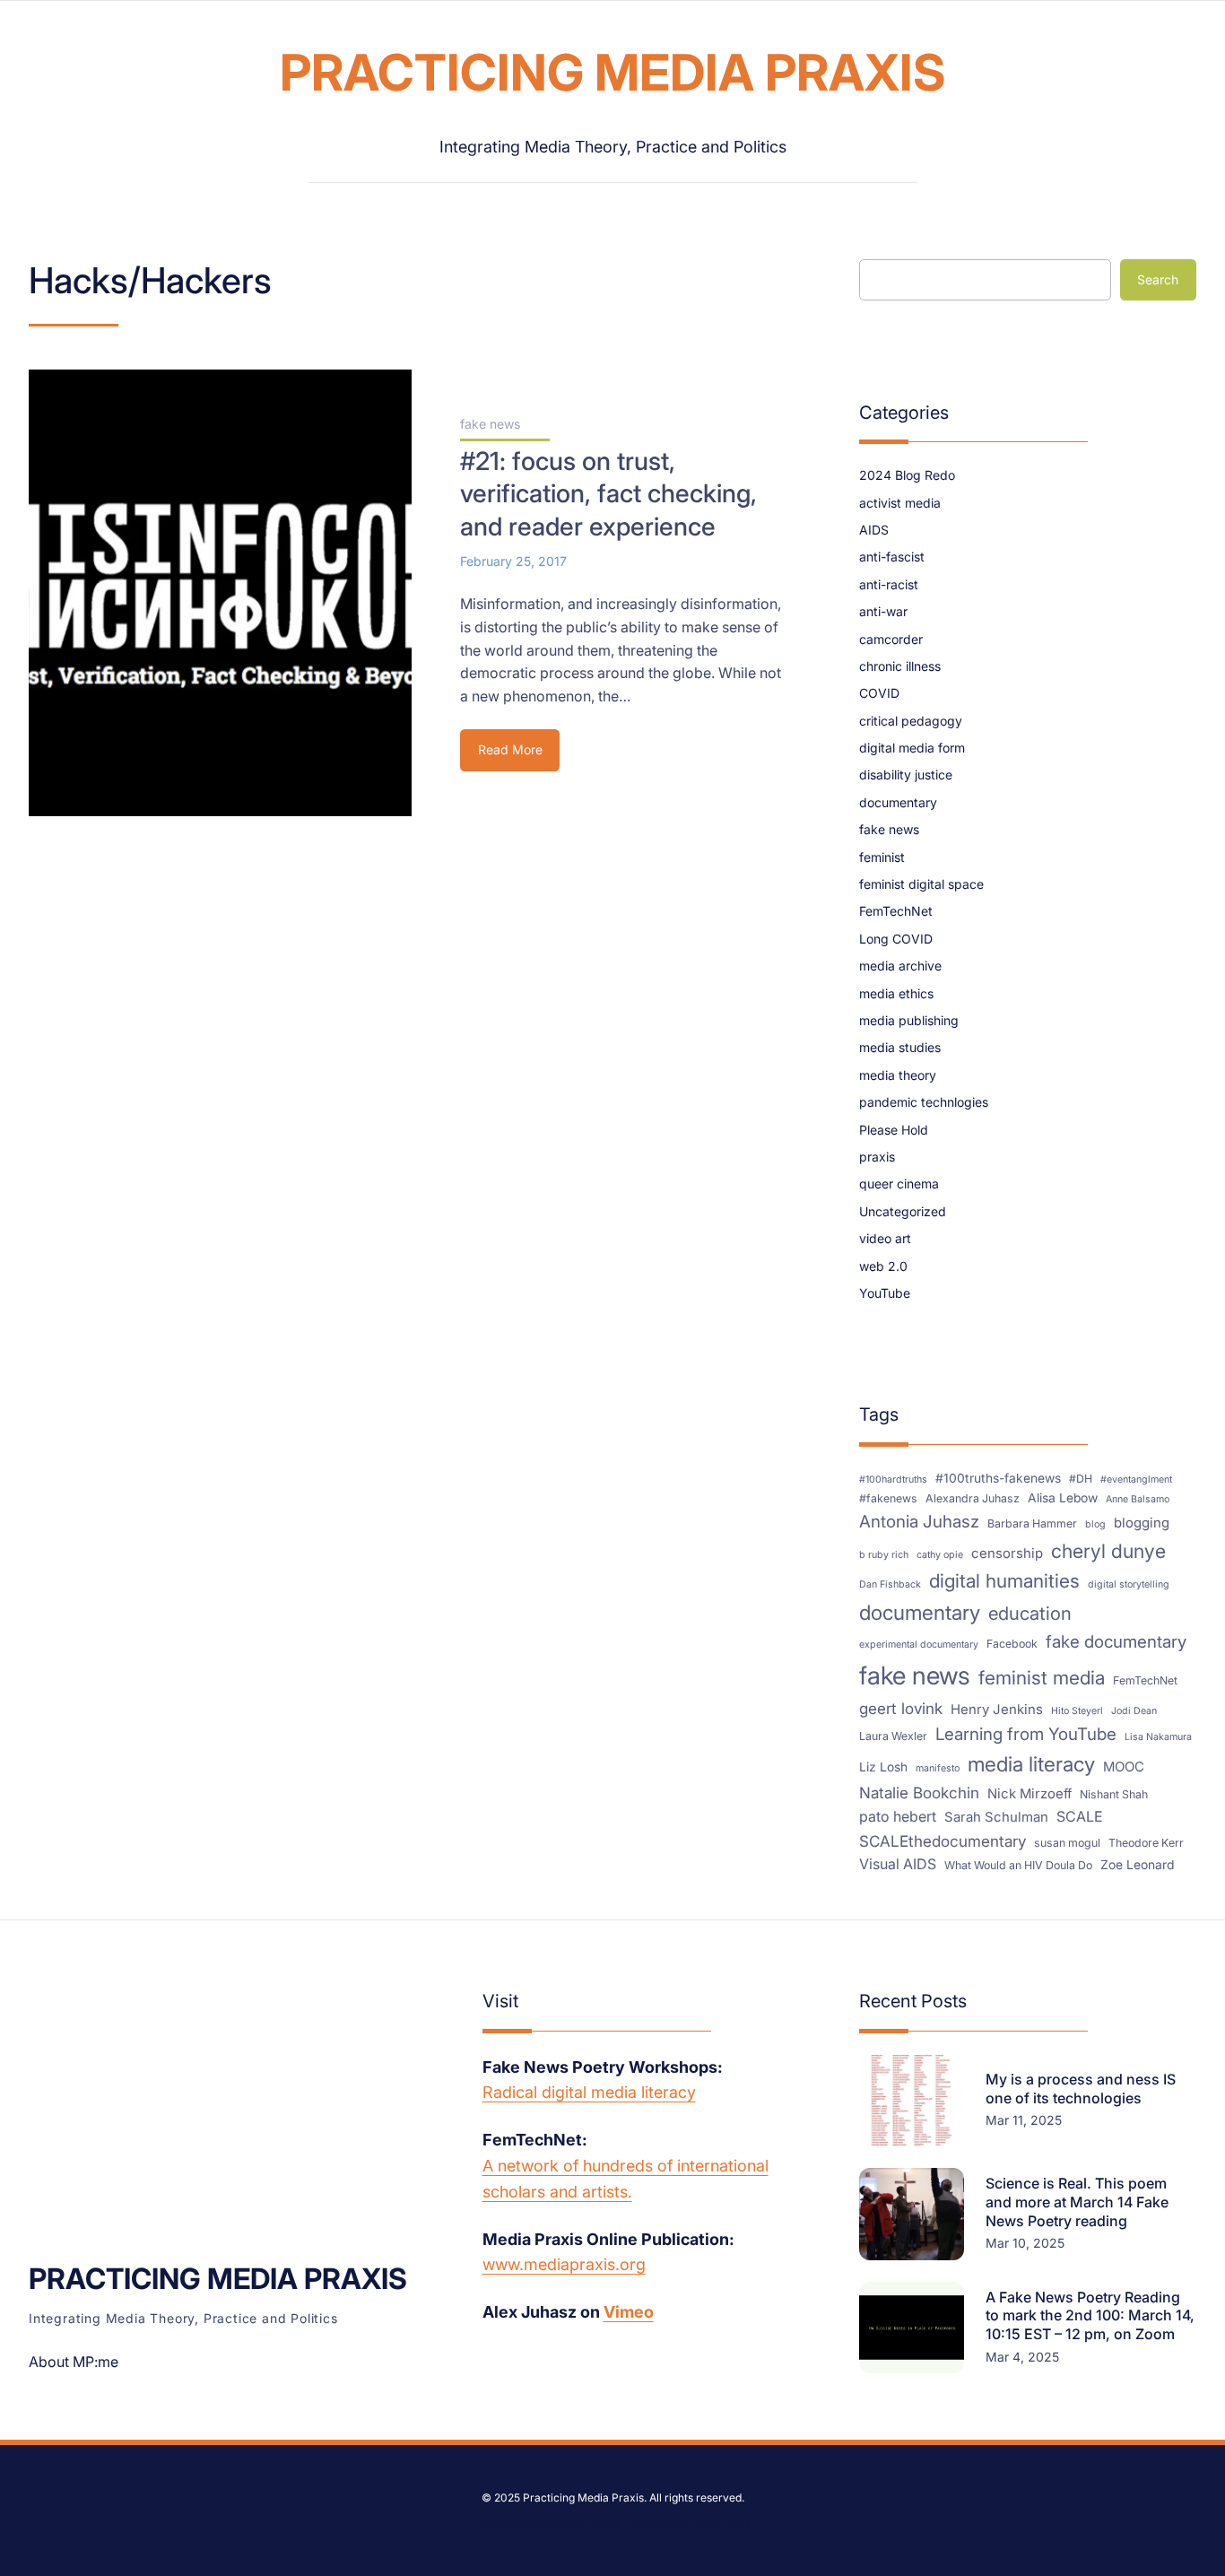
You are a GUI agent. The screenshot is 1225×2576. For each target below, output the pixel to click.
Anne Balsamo (1138, 1499)
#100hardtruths (893, 1479)
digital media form (912, 748)
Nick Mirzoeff (1030, 1794)
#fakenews (888, 1498)
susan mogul (1067, 1843)
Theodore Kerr (1146, 1843)
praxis (877, 1157)
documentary (898, 802)
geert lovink (901, 1708)
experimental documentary (919, 1645)
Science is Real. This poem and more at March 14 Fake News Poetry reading (1077, 2202)
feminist (882, 857)
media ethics (896, 993)
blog (1095, 1524)
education (1030, 1613)
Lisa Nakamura (1158, 1737)
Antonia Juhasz (919, 1522)
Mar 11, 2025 (1024, 2120)
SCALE (1080, 1816)
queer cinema (899, 1184)
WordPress (722, 2523)
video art (885, 1238)
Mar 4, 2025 (1022, 2357)
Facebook (1012, 1644)
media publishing (909, 1020)
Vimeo (629, 2312)
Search (1158, 279)
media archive (900, 966)
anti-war (883, 611)
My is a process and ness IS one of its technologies (1081, 2089)
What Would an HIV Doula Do (1018, 1865)
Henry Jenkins (997, 1710)
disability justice (906, 775)
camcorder (891, 639)
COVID (879, 693)
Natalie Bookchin (919, 1793)
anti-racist (889, 584)
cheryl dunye (1108, 1551)
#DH (1081, 1479)
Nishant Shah (1114, 1794)
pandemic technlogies (924, 1102)
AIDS (874, 530)
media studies (900, 1047)
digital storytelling (1129, 1584)
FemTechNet (896, 911)
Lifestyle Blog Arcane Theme (548, 2523)
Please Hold (894, 1130)
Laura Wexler (893, 1736)
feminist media (1042, 1678)
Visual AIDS (898, 1864)
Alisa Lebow (1063, 1498)
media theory (898, 1075)
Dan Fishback (890, 1584)
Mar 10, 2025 (1025, 2243)
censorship (1007, 1553)
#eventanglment (1136, 1479)
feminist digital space (921, 884)
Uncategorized (903, 1211)
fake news (490, 424)
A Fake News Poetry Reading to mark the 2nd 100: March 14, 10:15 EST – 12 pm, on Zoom (1090, 2316)
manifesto (938, 1768)
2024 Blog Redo (907, 475)
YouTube (885, 1293)
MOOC (1124, 1767)
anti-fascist (892, 557)
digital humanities (1004, 1581)
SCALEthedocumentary (943, 1841)
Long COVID (896, 939)
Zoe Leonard (1137, 1865)
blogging (1142, 1523)
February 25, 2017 (513, 561)
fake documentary (1116, 1642)
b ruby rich (884, 1555)
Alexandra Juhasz (973, 1498)
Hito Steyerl (1077, 1711)
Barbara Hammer (1032, 1523)
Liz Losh (883, 1767)
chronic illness (900, 666)
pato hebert (898, 1816)
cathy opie (940, 1555)
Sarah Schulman (996, 1817)
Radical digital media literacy (589, 2092)
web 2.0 (883, 1266)
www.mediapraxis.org (564, 2264)
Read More (514, 756)
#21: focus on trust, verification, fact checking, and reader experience (608, 494)
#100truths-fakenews (998, 1478)
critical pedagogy (911, 721)
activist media (900, 503)
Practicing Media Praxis (613, 73)
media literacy (1031, 1764)
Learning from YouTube (1026, 1734)
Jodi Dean (1134, 1711)
